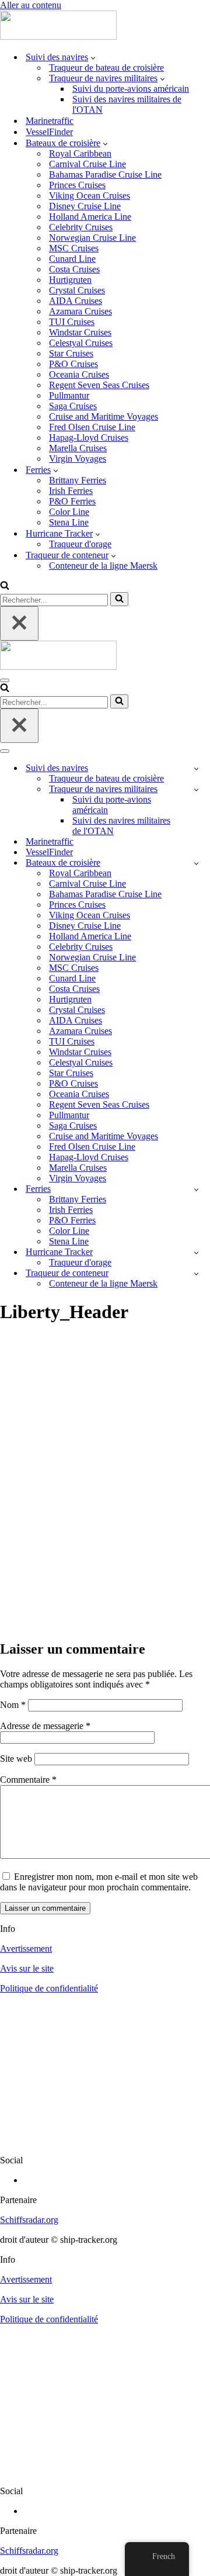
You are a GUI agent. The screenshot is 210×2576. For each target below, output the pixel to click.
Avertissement (26, 1949)
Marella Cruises (78, 448)
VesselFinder (49, 132)
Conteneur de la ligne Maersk (103, 566)
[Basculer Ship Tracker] (196, 768)
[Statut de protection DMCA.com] (105, 2140)
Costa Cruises (74, 269)
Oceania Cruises (79, 374)
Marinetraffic (50, 121)
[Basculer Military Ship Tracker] (196, 789)
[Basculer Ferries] (196, 1189)
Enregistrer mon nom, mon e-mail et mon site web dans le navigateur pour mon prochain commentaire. (99, 1882)
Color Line (69, 512)
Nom (13, 1705)
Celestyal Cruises (81, 343)
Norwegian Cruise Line (92, 238)
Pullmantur (69, 395)
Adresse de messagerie (45, 1726)
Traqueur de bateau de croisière (106, 68)
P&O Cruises (73, 364)
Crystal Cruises (77, 290)
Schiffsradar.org (29, 2220)
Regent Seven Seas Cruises (99, 385)
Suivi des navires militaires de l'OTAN (127, 104)
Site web (16, 1759)
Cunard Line (72, 259)
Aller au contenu (31, 5)
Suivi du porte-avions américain (131, 89)
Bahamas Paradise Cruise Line (105, 174)
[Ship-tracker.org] (58, 37)
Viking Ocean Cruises (90, 196)
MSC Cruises (74, 248)
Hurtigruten (70, 280)
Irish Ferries (71, 491)
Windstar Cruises (80, 332)
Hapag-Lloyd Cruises (89, 438)
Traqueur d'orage (80, 544)
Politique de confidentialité (49, 1988)
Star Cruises (71, 353)
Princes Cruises (77, 185)
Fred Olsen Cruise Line (92, 427)
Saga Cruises (73, 406)
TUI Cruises (72, 322)
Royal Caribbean (80, 153)
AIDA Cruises (76, 301)
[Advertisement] (105, 1519)
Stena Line (69, 522)
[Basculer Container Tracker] (196, 1273)
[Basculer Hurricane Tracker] (196, 1252)
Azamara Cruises (80, 311)
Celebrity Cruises (81, 227)
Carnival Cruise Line (87, 164)
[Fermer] (19, 623)
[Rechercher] (5, 587)
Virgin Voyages (78, 459)
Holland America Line (90, 217)
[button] (93, 57)
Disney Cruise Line (85, 206)
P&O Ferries (72, 501)
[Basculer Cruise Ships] (196, 863)
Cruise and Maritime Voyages (104, 416)
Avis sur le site (27, 1968)
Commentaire (28, 1780)
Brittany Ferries (78, 480)
